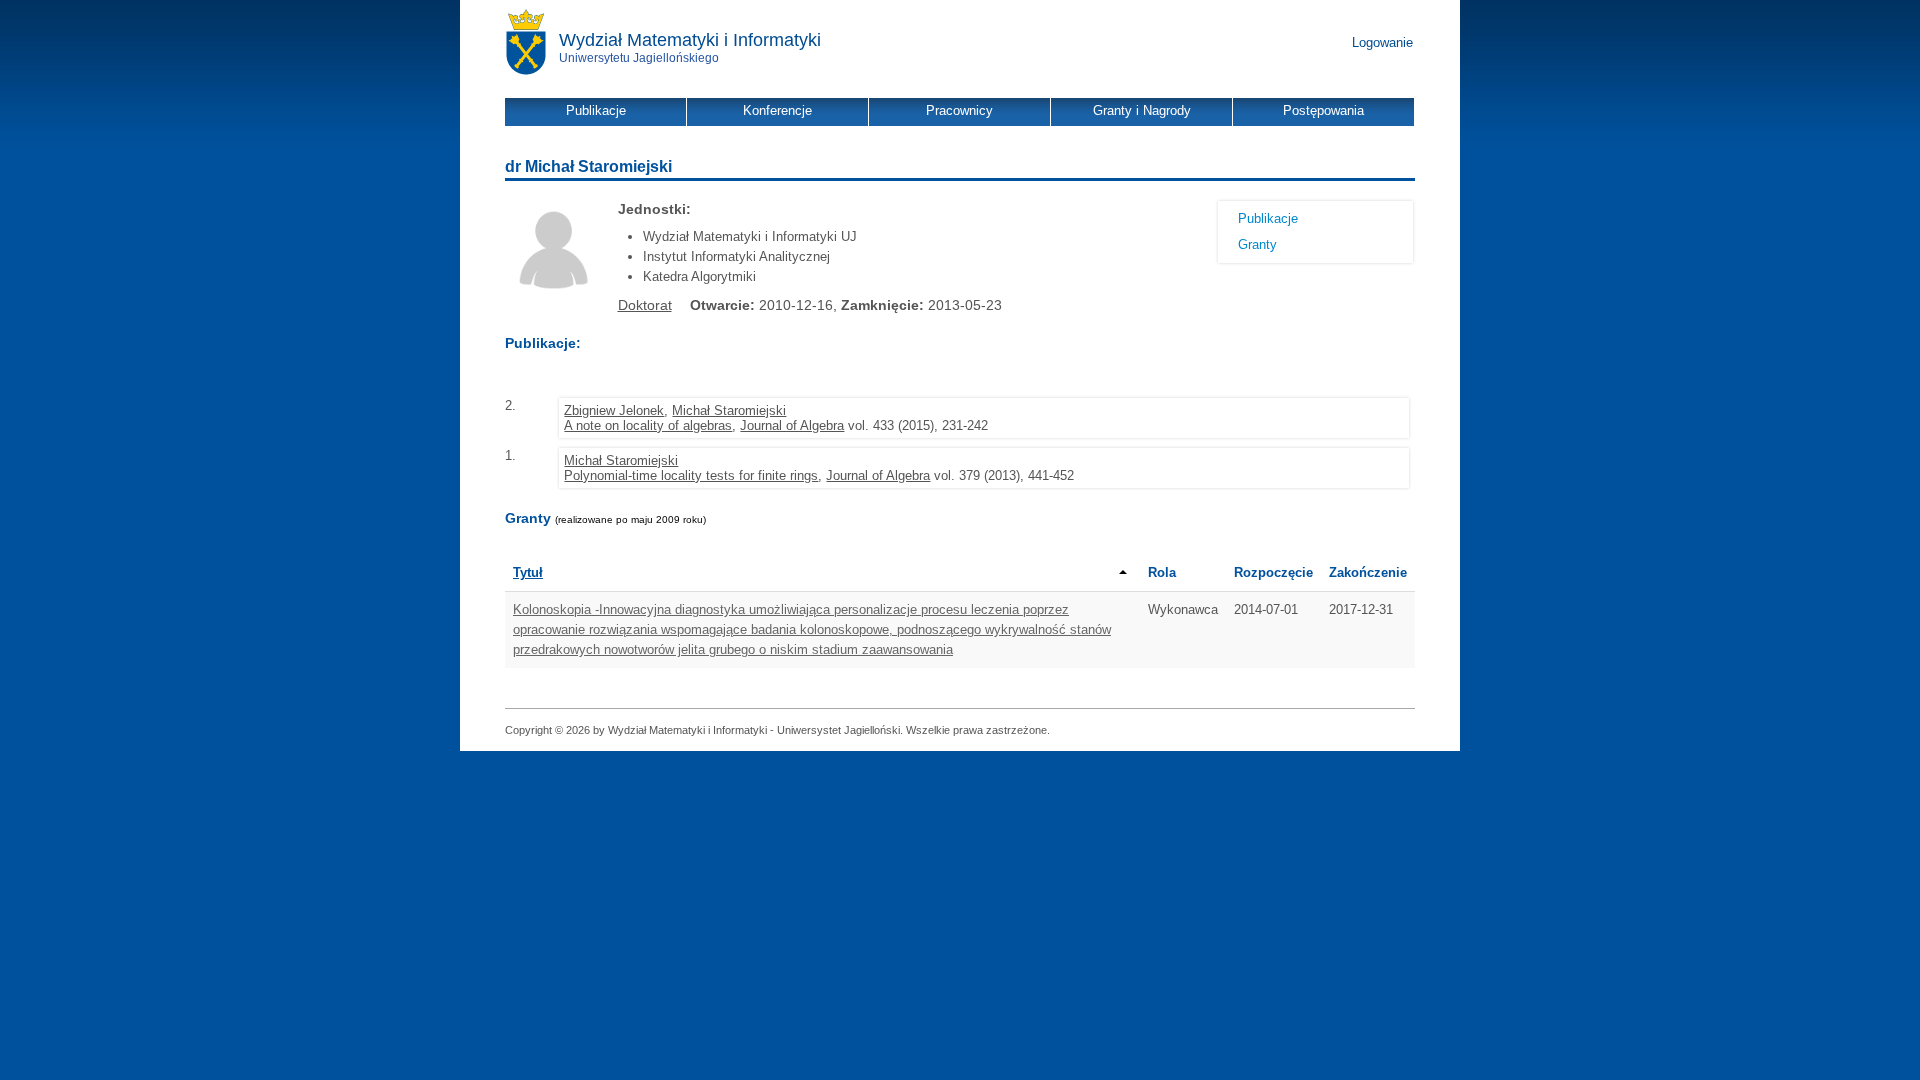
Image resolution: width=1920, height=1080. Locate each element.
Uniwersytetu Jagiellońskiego (639, 58)
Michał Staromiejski (729, 410)
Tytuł (528, 572)
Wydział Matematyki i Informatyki (690, 40)
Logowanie (1382, 42)
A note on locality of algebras (648, 425)
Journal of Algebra (792, 425)
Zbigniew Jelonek (614, 410)
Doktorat (645, 305)
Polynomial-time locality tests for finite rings (691, 475)
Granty (1257, 244)
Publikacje (1268, 218)
